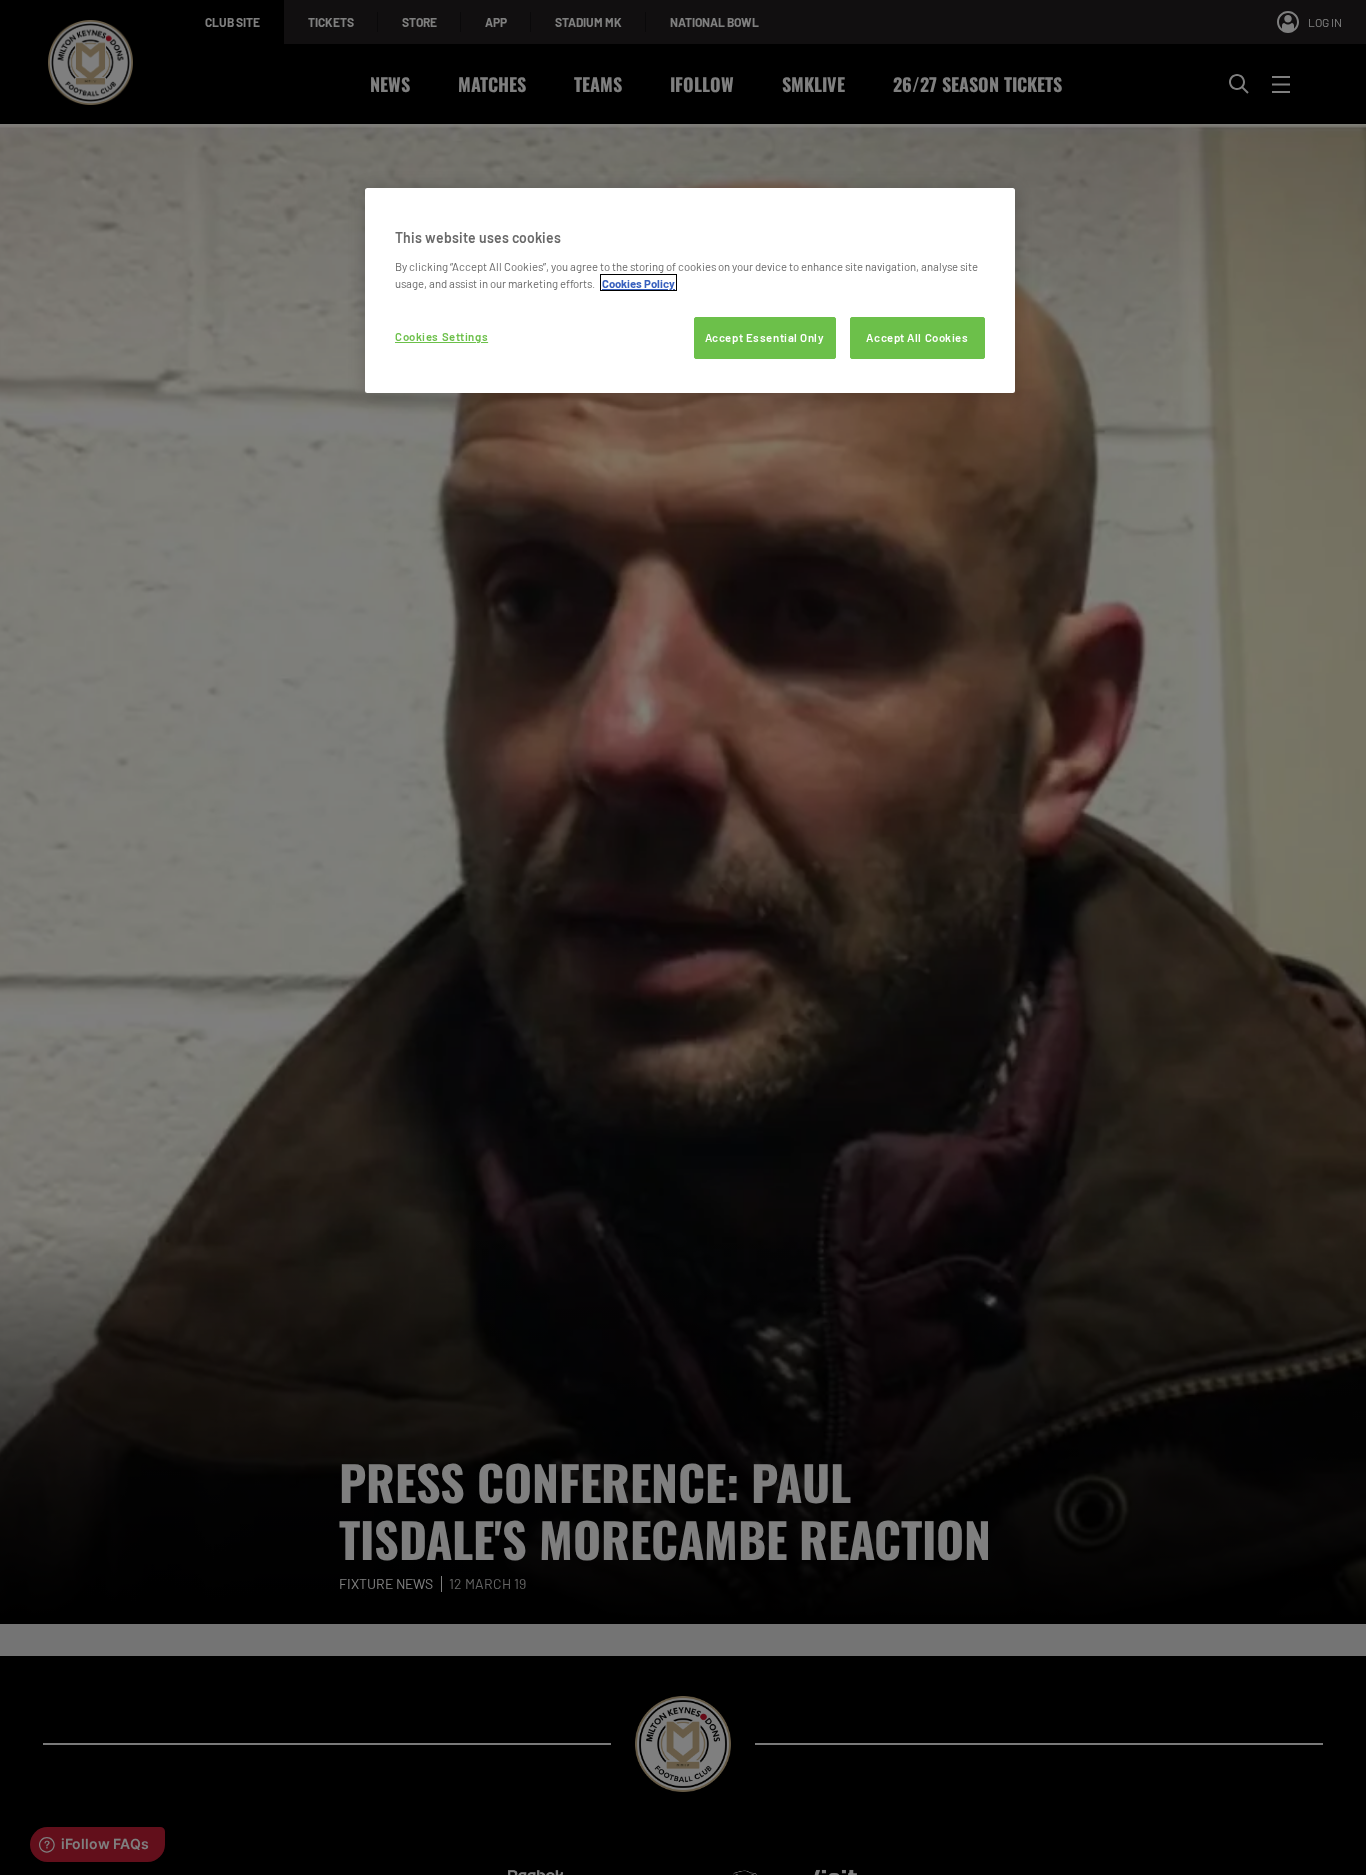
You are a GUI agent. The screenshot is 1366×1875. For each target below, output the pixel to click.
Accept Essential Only (765, 336)
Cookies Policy (638, 282)
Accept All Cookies (917, 336)
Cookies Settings (441, 335)
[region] (690, 290)
